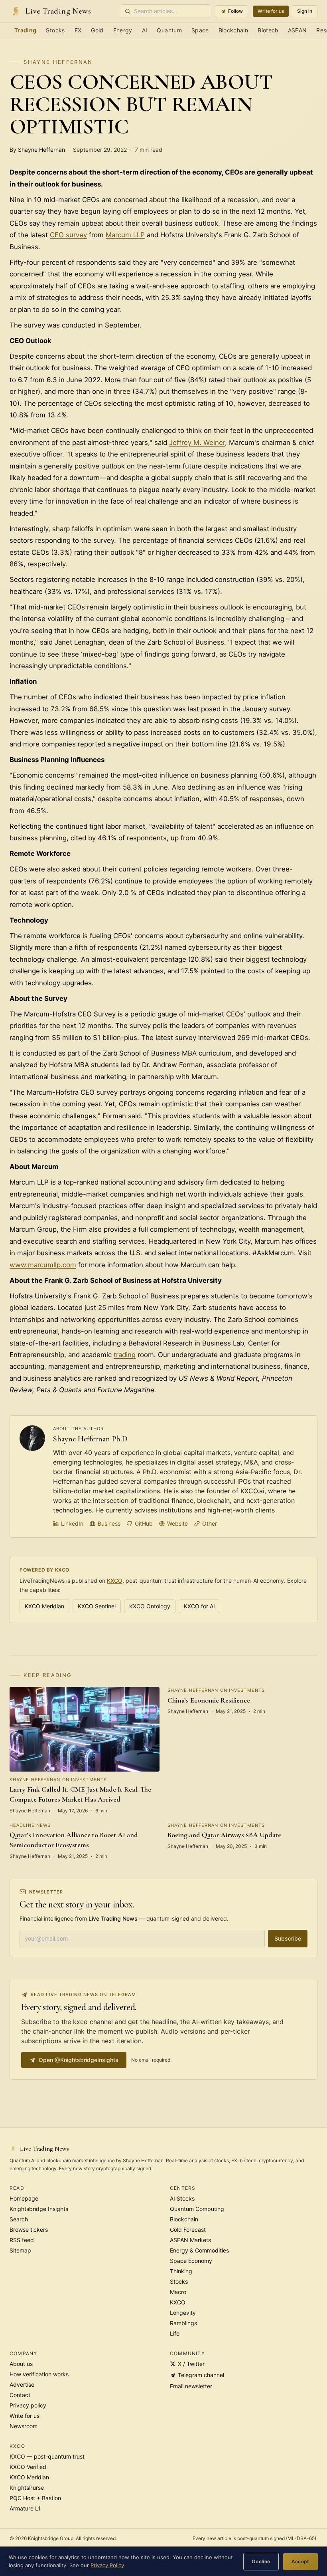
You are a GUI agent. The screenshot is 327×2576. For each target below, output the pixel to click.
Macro (178, 2292)
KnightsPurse (27, 2488)
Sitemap (20, 2250)
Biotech (268, 30)
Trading (25, 30)
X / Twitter (191, 2364)
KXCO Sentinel (97, 1606)
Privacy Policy (107, 2565)
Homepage (24, 2198)
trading (125, 1355)
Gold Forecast (188, 2230)
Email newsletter (191, 2386)
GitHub (144, 1523)
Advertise (22, 2384)
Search (19, 2219)
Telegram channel (201, 2375)
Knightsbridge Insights (39, 2209)
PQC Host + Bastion (35, 2498)
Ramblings (183, 2323)
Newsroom (24, 2426)
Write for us (271, 11)
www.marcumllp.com (43, 1265)
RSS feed (22, 2240)
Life (175, 2333)
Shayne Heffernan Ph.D (90, 1439)
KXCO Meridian (44, 1606)
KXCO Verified (28, 2467)
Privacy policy (28, 2405)
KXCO (115, 1581)
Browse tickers (29, 2230)
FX (78, 30)
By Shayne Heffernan (37, 150)
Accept (300, 2561)
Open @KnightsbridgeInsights (79, 2060)
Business (109, 1523)
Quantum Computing (197, 2209)
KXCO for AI (199, 1606)
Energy (123, 30)
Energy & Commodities (199, 2250)
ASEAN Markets (190, 2240)
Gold (97, 30)
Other (210, 1523)
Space (200, 30)
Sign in (305, 11)
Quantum (169, 30)
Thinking (181, 2271)
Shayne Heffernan (58, 62)
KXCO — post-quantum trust (47, 2456)
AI (145, 30)
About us (21, 2364)
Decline (261, 2561)
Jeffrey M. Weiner (197, 443)
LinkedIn (72, 1523)
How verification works (39, 2374)
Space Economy (191, 2261)
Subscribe (288, 1938)
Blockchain (233, 30)
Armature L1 (25, 2508)
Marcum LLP (125, 235)
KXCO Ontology (150, 1606)
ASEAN (297, 30)
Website (177, 1523)
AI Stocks (182, 2198)
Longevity (183, 2313)
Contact (20, 2395)
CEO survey (68, 235)
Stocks (55, 30)
